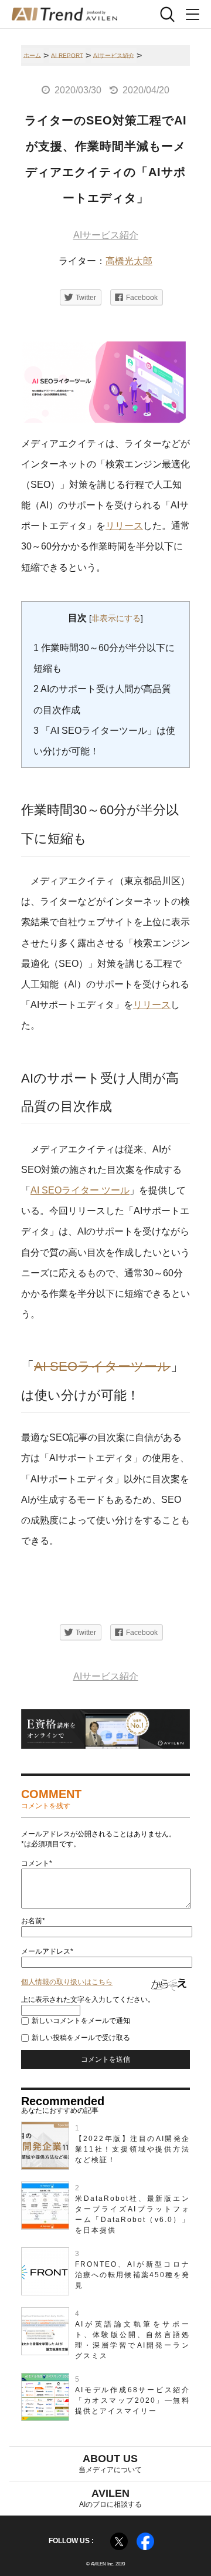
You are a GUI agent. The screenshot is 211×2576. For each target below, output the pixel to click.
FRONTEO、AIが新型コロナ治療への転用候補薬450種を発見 (132, 2275)
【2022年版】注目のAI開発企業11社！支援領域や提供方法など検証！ (132, 2149)
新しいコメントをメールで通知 (81, 2021)
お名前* (33, 1921)
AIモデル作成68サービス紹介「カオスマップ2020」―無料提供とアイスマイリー (132, 2400)
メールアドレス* (47, 1951)
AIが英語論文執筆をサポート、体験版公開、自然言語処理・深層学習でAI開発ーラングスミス (132, 2340)
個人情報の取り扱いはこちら (67, 1982)
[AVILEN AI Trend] (64, 14)
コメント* (37, 1863)
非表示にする (116, 618)
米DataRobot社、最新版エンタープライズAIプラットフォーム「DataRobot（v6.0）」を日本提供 (132, 2214)
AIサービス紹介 (106, 235)
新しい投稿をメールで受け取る (81, 2038)
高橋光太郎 (129, 261)
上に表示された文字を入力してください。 (88, 2000)
